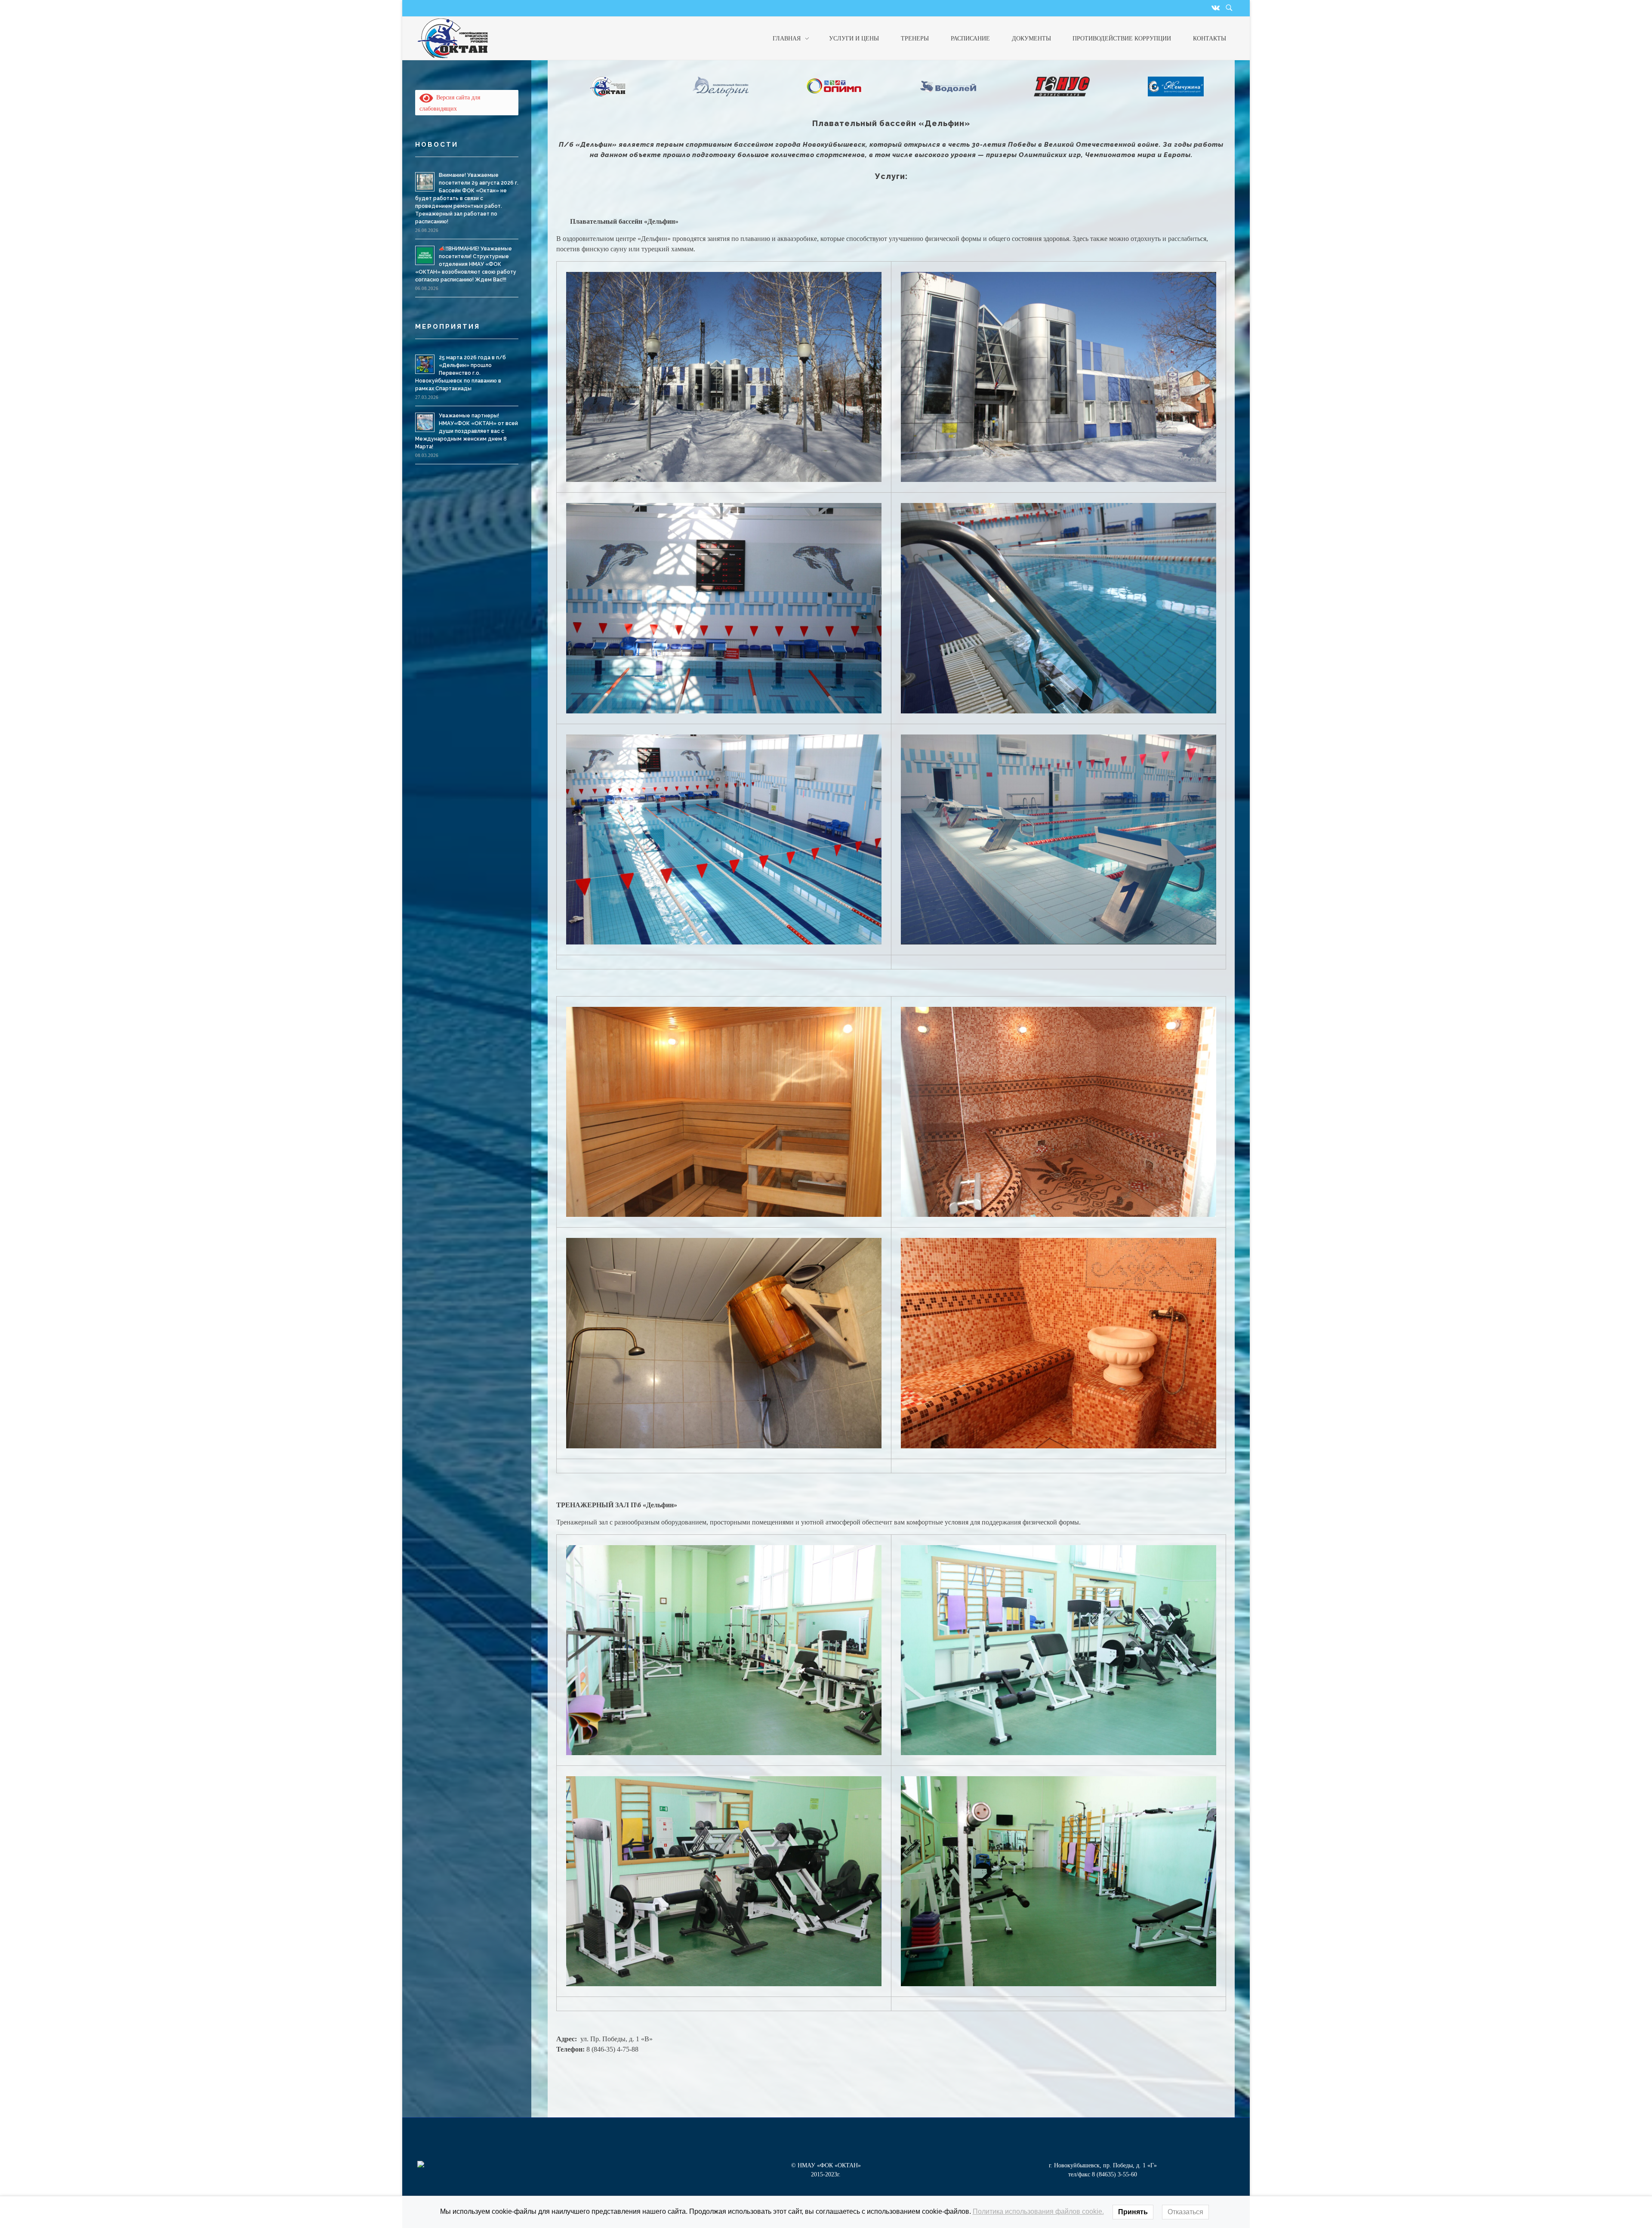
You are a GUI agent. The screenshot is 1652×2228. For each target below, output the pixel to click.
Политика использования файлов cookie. (1038, 2211)
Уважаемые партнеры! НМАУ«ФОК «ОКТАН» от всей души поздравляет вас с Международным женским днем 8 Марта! (467, 431)
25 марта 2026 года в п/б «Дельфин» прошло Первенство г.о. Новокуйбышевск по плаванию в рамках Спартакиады (461, 373)
